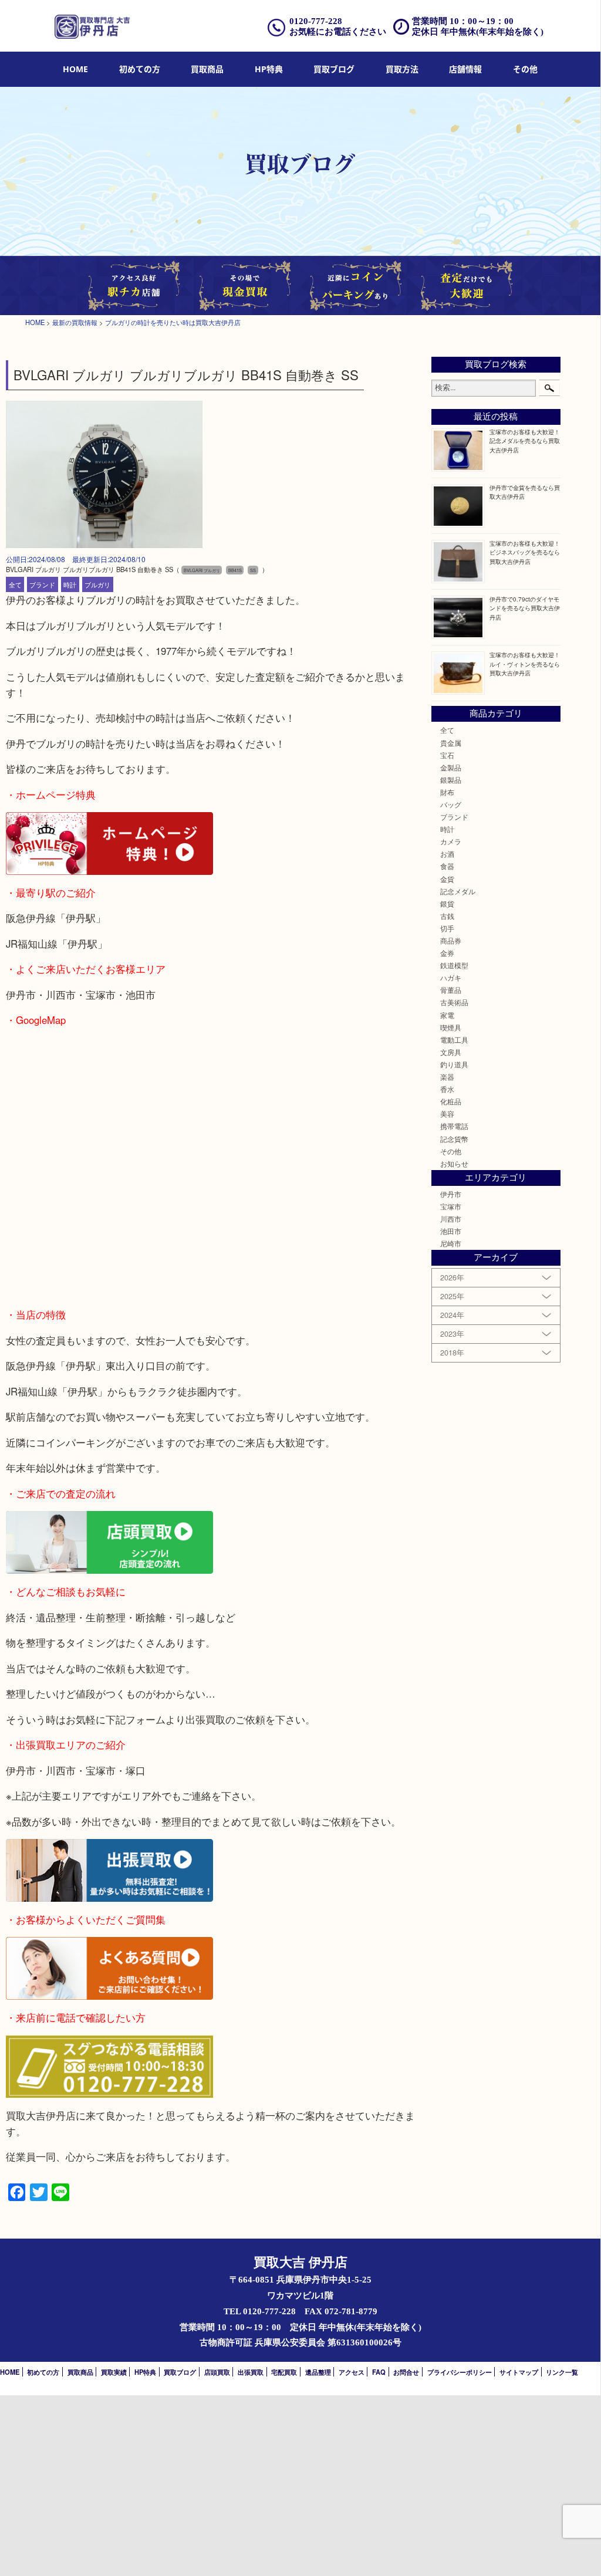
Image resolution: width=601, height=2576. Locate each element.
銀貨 (447, 904)
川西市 (451, 1219)
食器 (447, 866)
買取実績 (114, 2372)
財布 (447, 792)
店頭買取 (217, 2372)
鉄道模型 (454, 965)
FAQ (379, 2372)
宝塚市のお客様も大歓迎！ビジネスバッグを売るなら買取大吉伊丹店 (525, 552)
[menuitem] (75, 70)
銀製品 (451, 780)
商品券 (451, 941)
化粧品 (451, 1101)
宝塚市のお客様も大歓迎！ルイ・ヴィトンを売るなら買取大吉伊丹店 (525, 663)
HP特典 (269, 69)
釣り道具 (454, 1064)
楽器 (447, 1077)
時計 (70, 584)
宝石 (447, 755)
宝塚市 (451, 1206)
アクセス (352, 2372)
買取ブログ (334, 69)
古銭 (447, 916)
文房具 (451, 1052)
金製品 (451, 768)
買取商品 (207, 69)
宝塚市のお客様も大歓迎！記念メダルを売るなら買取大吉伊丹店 (525, 440)
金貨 (447, 879)
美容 (447, 1114)
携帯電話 (454, 1126)
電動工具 (454, 1040)
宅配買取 (284, 2372)
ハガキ (451, 978)
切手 (447, 928)
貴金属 (451, 743)
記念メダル (458, 891)
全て (15, 584)
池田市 (451, 1231)
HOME (75, 69)
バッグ (451, 804)
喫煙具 (451, 1027)
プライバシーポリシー (460, 2372)
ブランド (42, 584)
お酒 (447, 854)
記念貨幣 (454, 1139)
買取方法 (402, 69)
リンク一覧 (562, 2372)
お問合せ (406, 2372)
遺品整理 (318, 2372)
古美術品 (454, 1002)
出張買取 (251, 2372)
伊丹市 (451, 1194)
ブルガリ (97, 584)
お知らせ (454, 1164)
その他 (451, 1151)
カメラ (451, 841)
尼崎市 (451, 1243)
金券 (447, 953)
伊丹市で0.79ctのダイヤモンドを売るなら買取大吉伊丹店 (525, 608)
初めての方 (140, 69)
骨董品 (451, 990)
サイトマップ (519, 2372)
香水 (447, 1089)
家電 (447, 1015)
